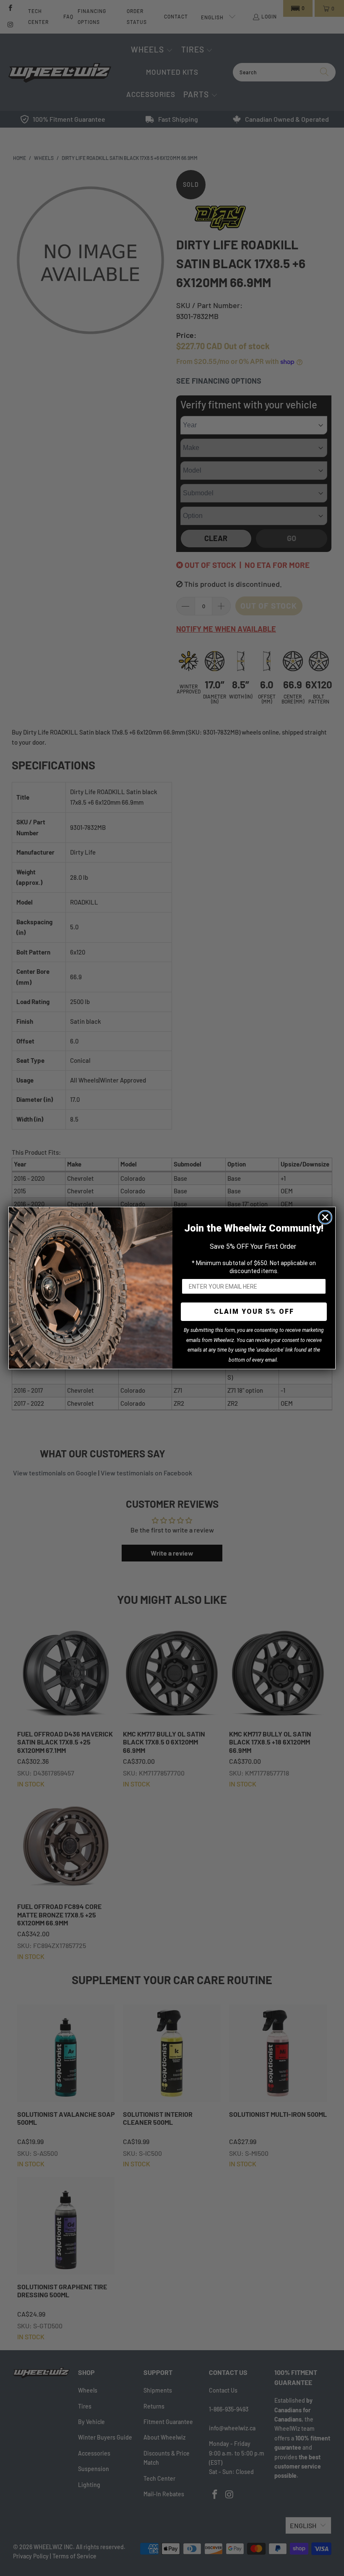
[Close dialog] (325, 1217)
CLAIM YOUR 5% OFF (254, 1312)
